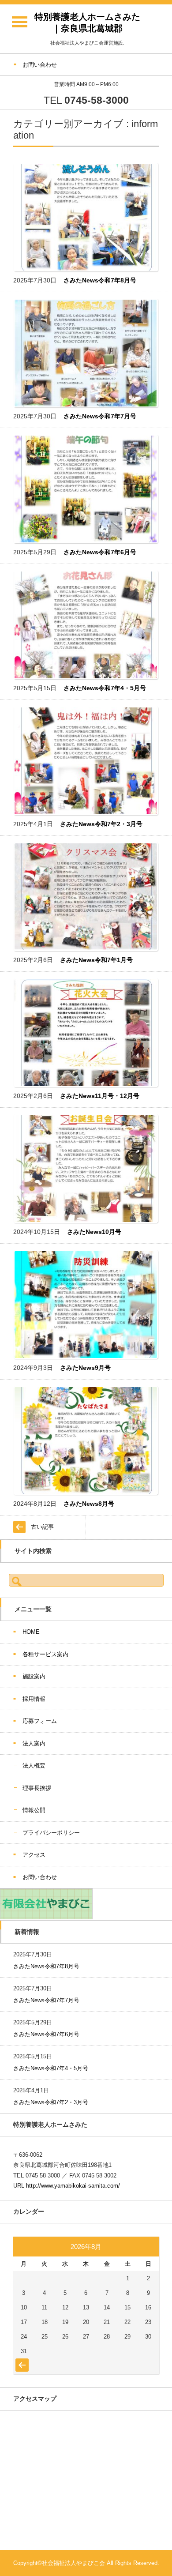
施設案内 (34, 1676)
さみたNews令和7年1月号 (96, 960)
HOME (31, 1632)
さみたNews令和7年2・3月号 (101, 824)
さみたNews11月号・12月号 (100, 1096)
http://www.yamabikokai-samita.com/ (73, 2186)
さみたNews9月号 (85, 1368)
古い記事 (42, 1527)
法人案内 (34, 1743)
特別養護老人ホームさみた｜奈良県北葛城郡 (87, 23)
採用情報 (34, 1699)
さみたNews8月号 (89, 1504)
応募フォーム (40, 1721)
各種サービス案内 (45, 1654)
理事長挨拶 (37, 1788)
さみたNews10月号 (94, 1232)
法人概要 (34, 1766)
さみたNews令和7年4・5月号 (105, 688)
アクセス (34, 1855)
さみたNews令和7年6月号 (100, 552)
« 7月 (21, 2361)
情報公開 (34, 1810)
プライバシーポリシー (51, 1833)
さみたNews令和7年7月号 (100, 416)
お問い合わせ (40, 1877)
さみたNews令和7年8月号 (100, 280)
